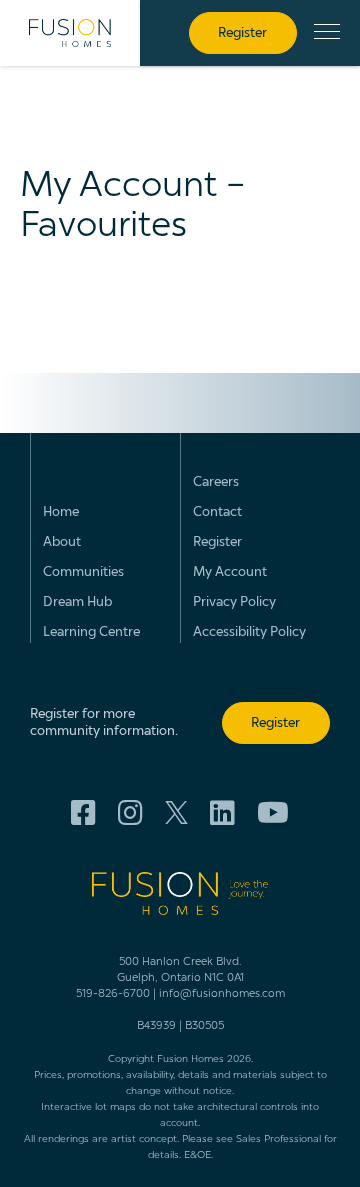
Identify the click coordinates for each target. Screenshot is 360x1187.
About (62, 542)
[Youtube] (273, 813)
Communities (83, 572)
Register (217, 542)
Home (61, 512)
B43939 (156, 1026)
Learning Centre (91, 632)
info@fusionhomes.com (222, 994)
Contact (217, 512)
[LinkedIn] (222, 813)
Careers (216, 482)
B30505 (204, 1026)
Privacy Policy (234, 602)
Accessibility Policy (249, 632)
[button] (327, 31)
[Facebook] (83, 813)
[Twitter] (176, 813)
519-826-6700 (113, 994)
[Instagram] (130, 813)
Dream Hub (77, 602)
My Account (230, 572)
